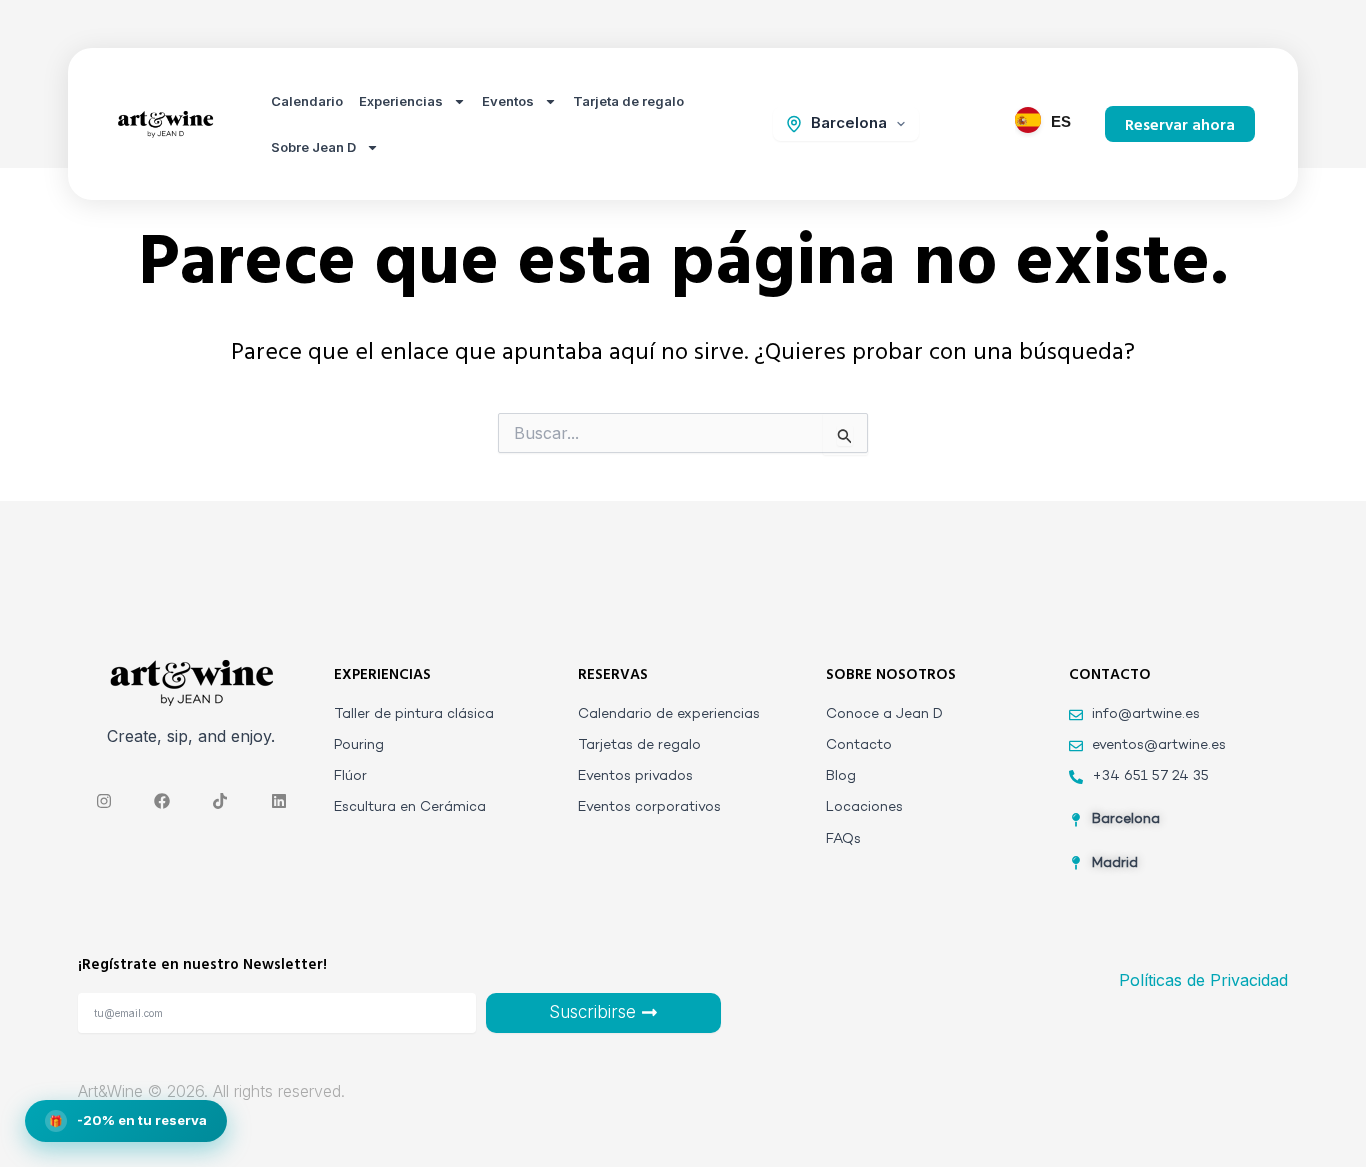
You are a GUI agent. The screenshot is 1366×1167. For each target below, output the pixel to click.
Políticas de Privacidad (1203, 980)
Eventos (508, 101)
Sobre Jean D (313, 147)
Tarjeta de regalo (628, 101)
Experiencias (401, 101)
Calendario (307, 101)
